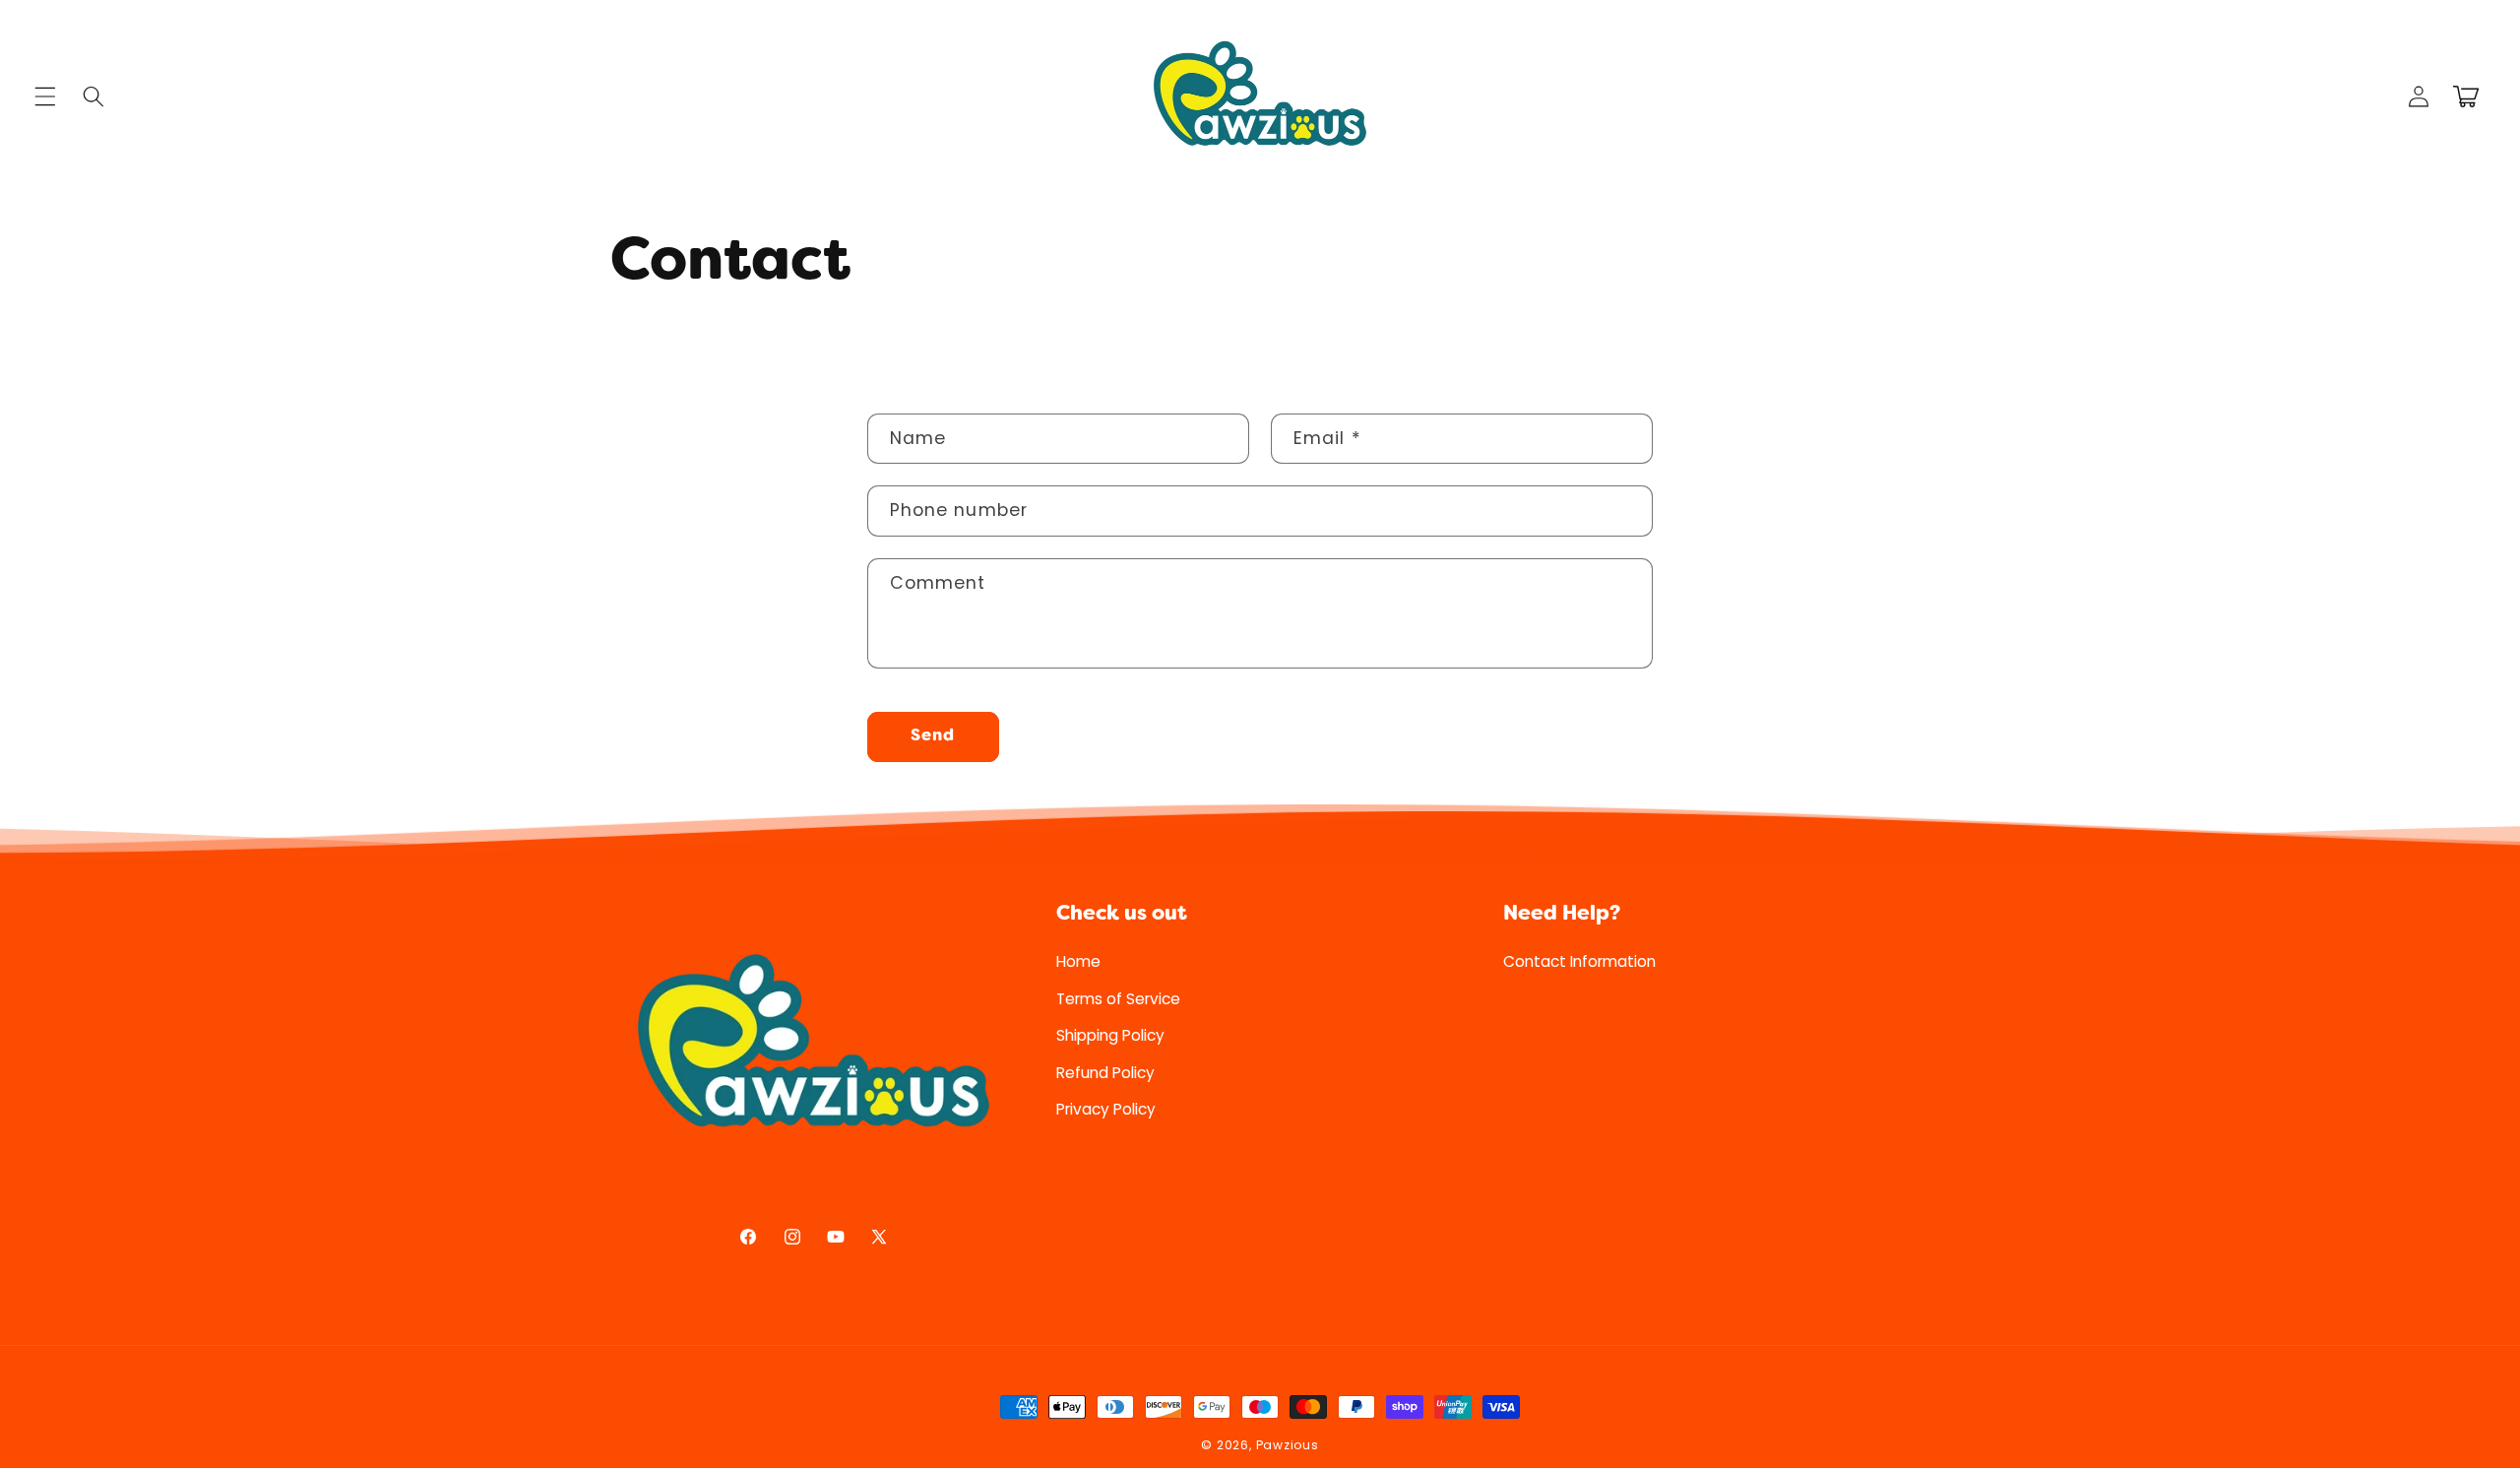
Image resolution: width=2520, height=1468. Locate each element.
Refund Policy (1105, 1073)
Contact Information (1579, 961)
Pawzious (1288, 1445)
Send (933, 736)
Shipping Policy (1110, 1035)
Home (1078, 961)
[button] (45, 96)
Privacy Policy (1106, 1109)
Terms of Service (1118, 998)
